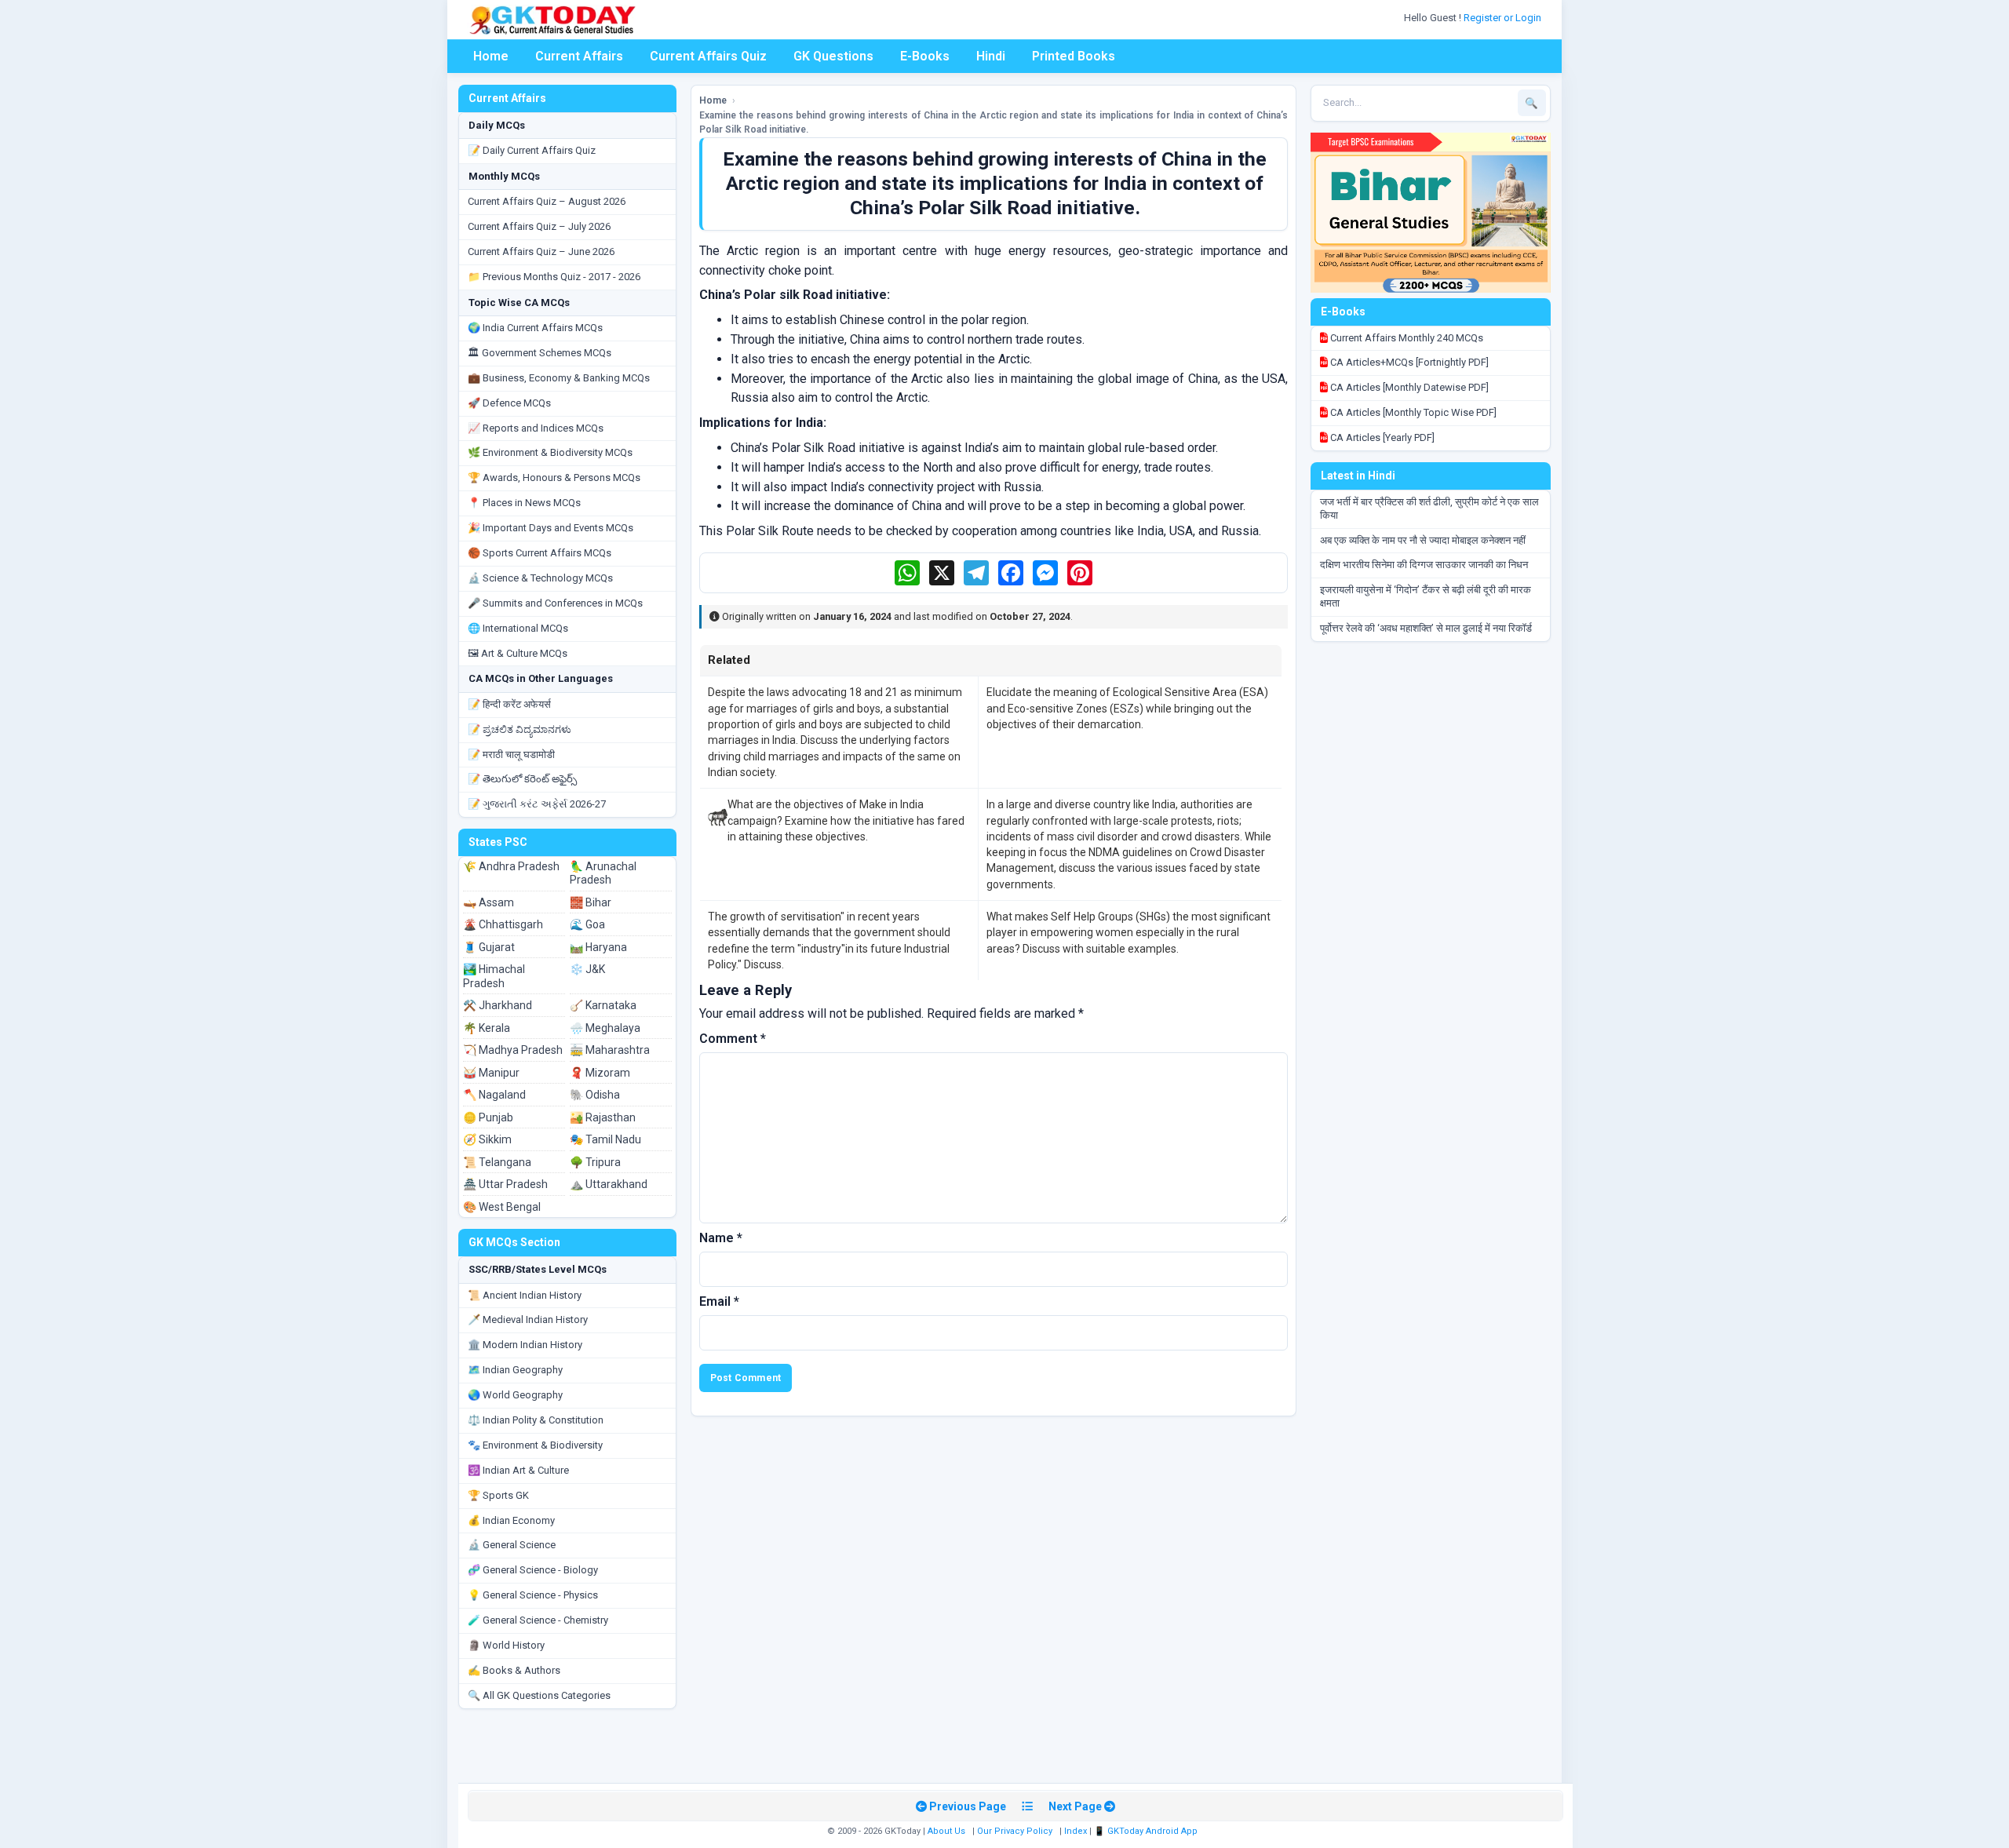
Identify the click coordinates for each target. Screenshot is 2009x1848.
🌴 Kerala (487, 1028)
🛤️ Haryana (598, 947)
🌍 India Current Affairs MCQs (535, 328)
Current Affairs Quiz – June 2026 (541, 252)
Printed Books (1074, 56)
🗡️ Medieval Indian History (528, 1319)
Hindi (991, 56)
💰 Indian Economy (511, 1520)
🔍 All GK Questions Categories (539, 1695)
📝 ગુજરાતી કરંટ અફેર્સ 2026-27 (537, 804)
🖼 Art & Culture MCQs (518, 653)
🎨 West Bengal (502, 1207)
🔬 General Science (512, 1545)
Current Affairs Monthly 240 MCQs (1406, 338)
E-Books (925, 56)
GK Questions (833, 56)
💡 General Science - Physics (533, 1595)
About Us (946, 1831)
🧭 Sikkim (487, 1139)
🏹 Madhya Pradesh (513, 1050)
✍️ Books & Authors (514, 1670)
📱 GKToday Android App (1147, 1831)
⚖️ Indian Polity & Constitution (536, 1420)
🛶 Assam (489, 902)
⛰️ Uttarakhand (609, 1184)
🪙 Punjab (488, 1117)
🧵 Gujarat (489, 947)
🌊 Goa (587, 924)
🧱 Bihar (591, 902)
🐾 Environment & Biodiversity (535, 1445)
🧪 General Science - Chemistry (538, 1620)
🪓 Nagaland (494, 1095)
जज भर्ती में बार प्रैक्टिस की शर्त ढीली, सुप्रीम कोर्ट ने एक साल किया (1429, 508)
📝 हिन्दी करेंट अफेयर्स (509, 704)
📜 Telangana (497, 1162)
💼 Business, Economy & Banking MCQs (559, 378)
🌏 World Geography (515, 1395)
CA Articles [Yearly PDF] (1381, 437)
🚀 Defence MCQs (509, 403)
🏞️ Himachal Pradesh (494, 976)
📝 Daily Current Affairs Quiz (532, 150)
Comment (733, 1039)
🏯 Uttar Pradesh (505, 1184)
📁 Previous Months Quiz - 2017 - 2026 (554, 277)
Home (491, 56)
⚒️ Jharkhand (498, 1005)
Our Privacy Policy (1015, 1831)
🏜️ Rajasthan (603, 1117)
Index (1076, 1831)
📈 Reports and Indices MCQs (536, 428)
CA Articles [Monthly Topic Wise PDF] (1412, 412)
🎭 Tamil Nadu (605, 1139)
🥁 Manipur (491, 1073)
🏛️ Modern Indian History (525, 1345)
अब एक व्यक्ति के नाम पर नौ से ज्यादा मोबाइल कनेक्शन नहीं (1423, 540)
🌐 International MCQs (518, 628)
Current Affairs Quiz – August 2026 (547, 201)
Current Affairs (579, 56)
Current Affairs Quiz (708, 56)
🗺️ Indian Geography (515, 1370)
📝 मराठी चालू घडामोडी (511, 755)
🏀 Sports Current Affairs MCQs (540, 553)
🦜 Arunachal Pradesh (603, 873)
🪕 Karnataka (603, 1005)
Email (719, 1301)
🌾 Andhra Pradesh (511, 866)
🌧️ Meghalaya (605, 1028)
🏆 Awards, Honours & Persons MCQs (554, 477)
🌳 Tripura (595, 1162)
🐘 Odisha (595, 1095)
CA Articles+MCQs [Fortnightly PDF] (1408, 362)
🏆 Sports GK (498, 1495)
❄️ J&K (587, 969)
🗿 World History (506, 1645)
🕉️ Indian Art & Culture (518, 1470)
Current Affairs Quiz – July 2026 (539, 226)
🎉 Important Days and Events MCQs (551, 528)
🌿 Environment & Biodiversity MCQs (550, 452)
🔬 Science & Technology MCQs (540, 578)
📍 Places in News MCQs (524, 503)
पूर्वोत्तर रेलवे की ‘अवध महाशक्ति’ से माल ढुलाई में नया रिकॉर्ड (1426, 628)
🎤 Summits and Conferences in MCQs (555, 603)
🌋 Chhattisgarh (503, 924)
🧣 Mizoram (600, 1073)
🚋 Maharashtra (610, 1050)
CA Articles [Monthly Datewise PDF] (1408, 387)
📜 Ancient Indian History (525, 1295)
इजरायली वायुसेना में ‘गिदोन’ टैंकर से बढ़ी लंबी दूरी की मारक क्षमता (1426, 596)
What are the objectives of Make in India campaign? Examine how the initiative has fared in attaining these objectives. (846, 820)
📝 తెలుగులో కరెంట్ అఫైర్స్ (522, 779)
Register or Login (1504, 18)
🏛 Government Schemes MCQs (540, 353)
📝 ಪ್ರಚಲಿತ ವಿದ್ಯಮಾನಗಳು (520, 729)
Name (721, 1238)
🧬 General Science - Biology (533, 1570)
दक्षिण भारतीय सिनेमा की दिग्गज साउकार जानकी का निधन (1424, 565)
